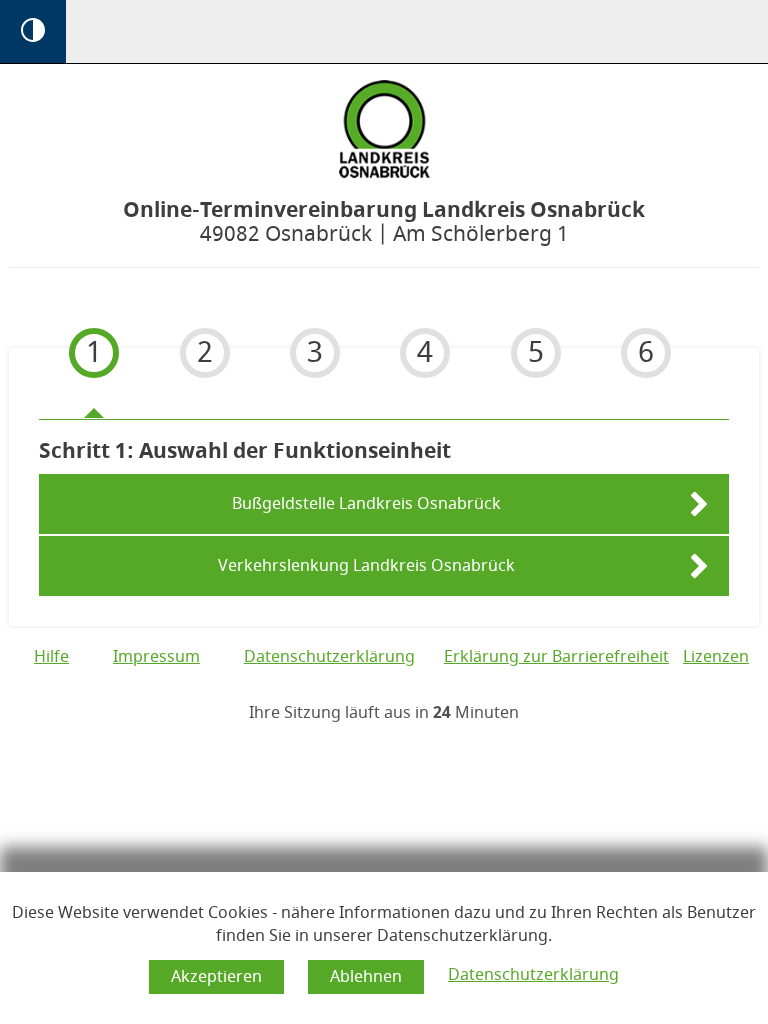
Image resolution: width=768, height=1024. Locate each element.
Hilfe (51, 657)
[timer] (384, 713)
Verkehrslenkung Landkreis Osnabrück (366, 566)
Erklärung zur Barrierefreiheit (556, 657)
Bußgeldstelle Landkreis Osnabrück (366, 504)
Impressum (156, 657)
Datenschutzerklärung (533, 975)
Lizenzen (716, 657)
